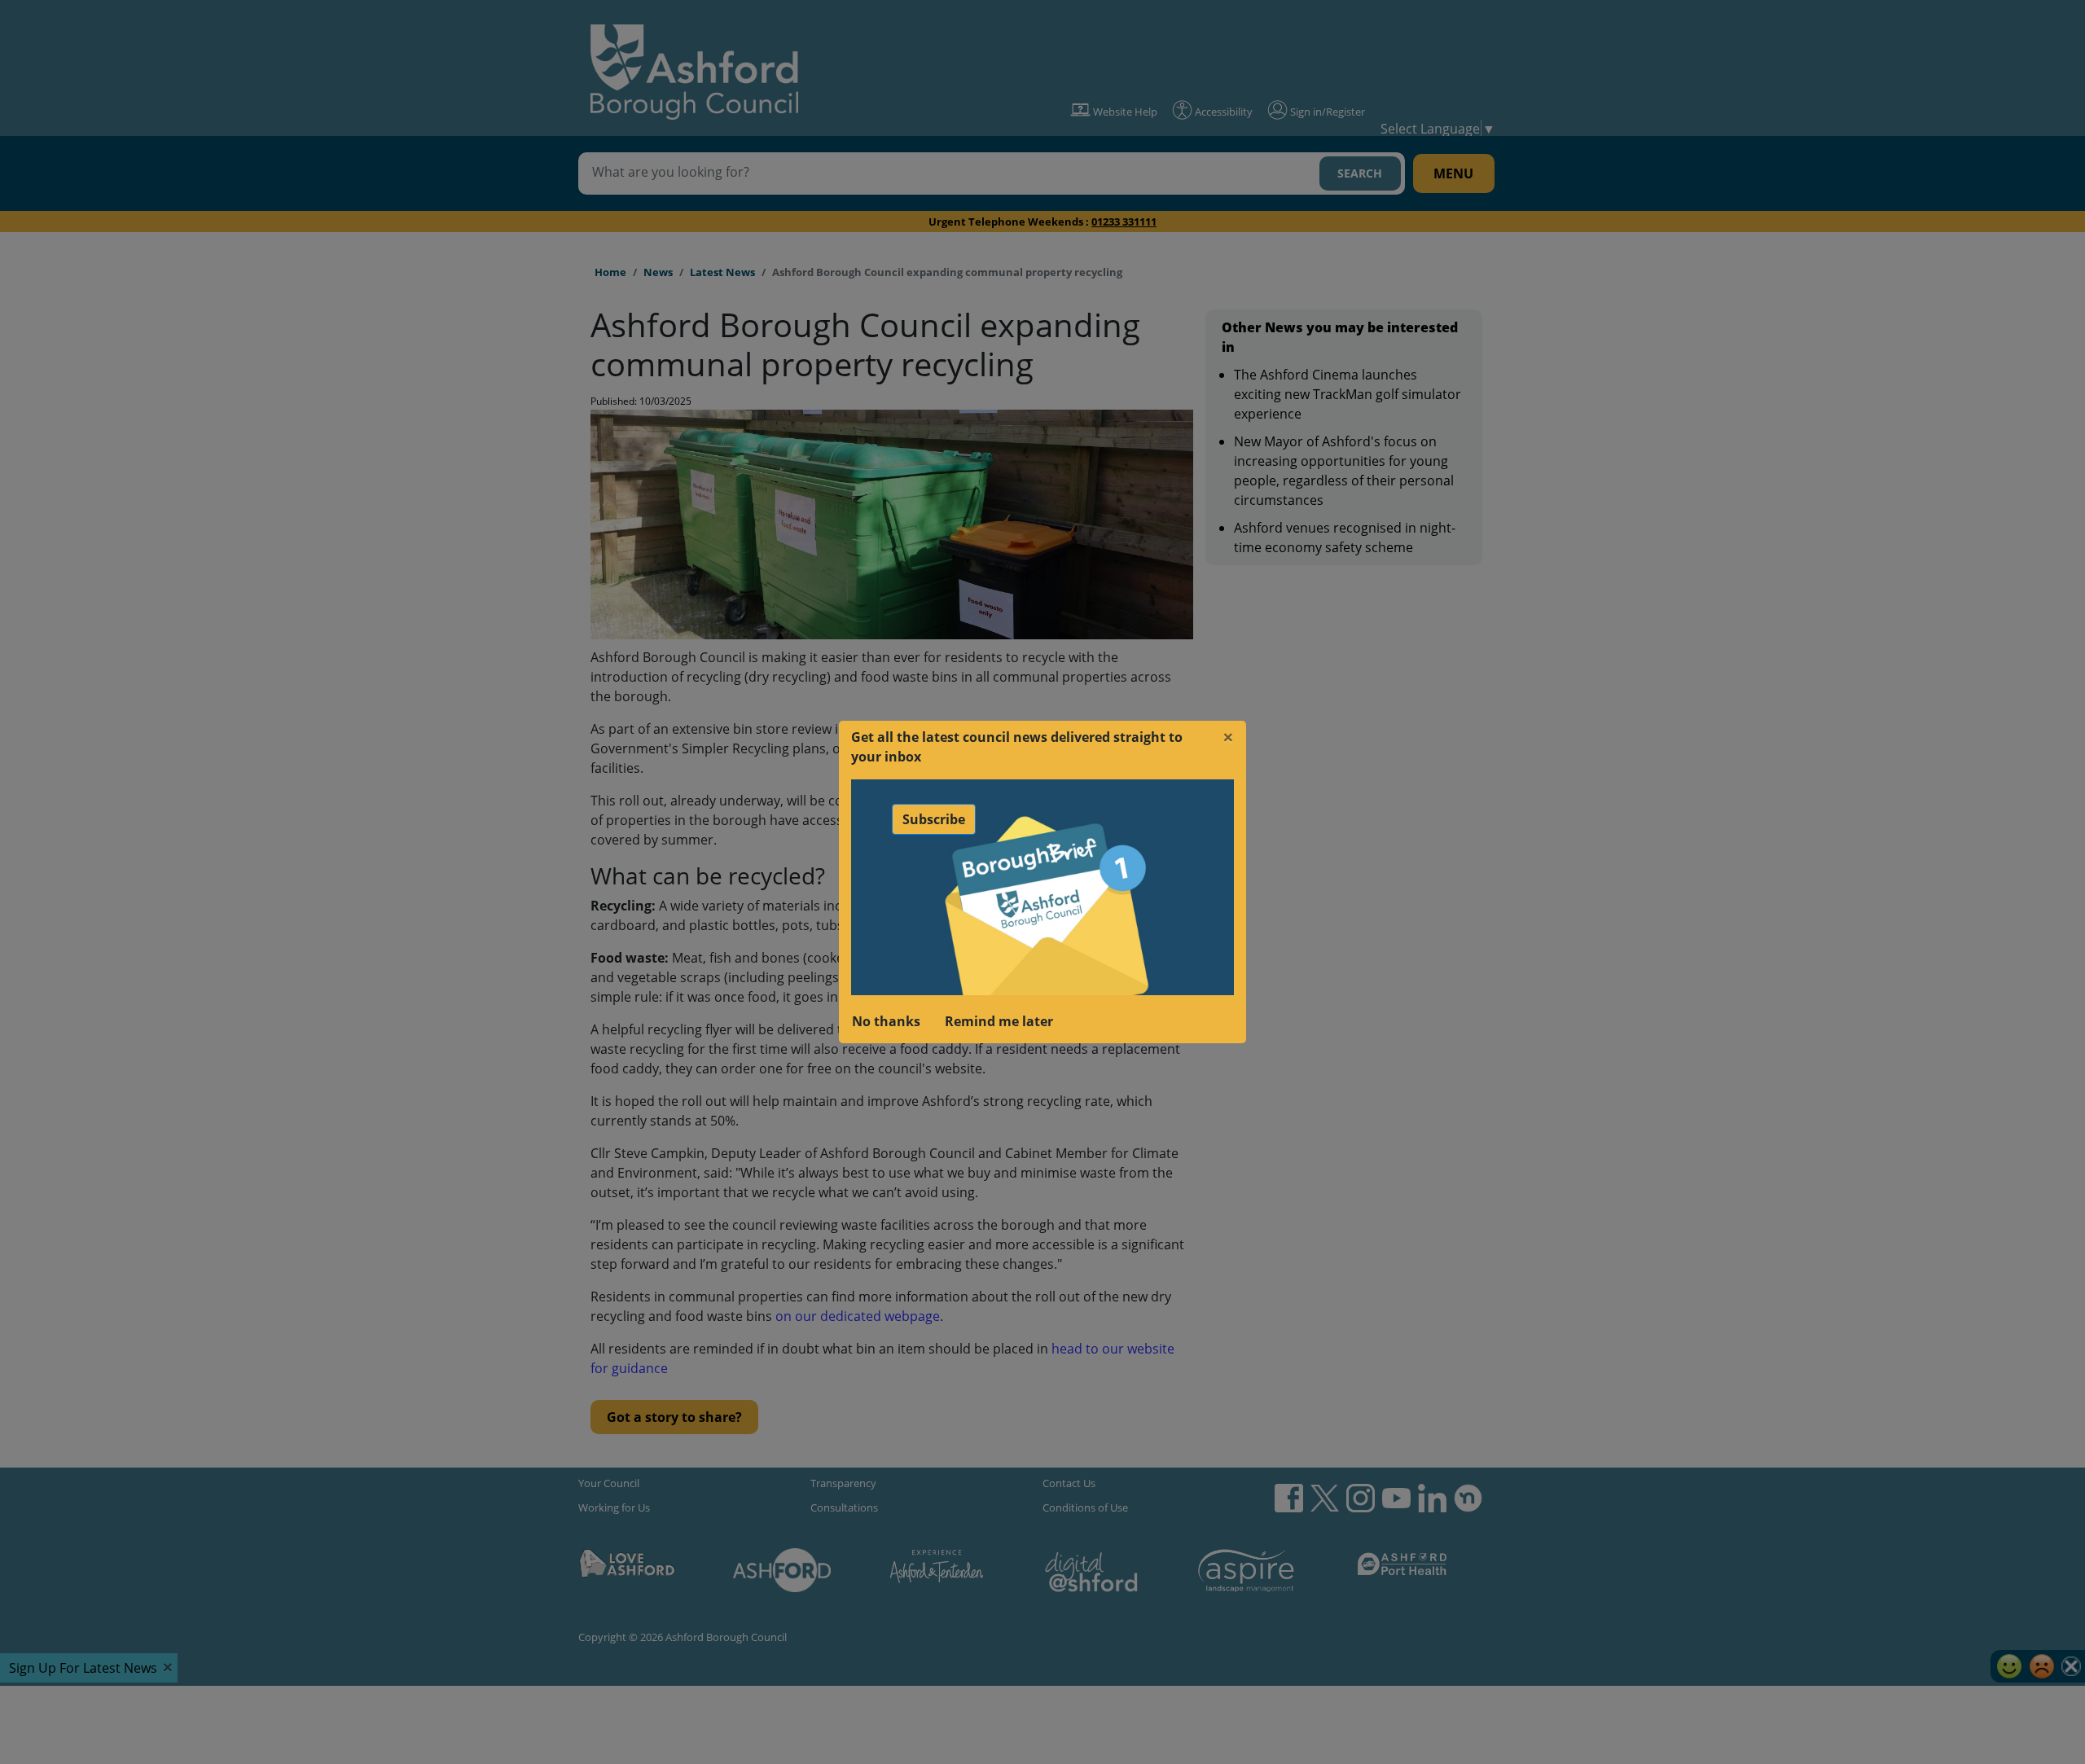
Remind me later (999, 1021)
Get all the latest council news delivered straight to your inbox (1017, 747)
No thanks (886, 1021)
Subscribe (934, 819)
